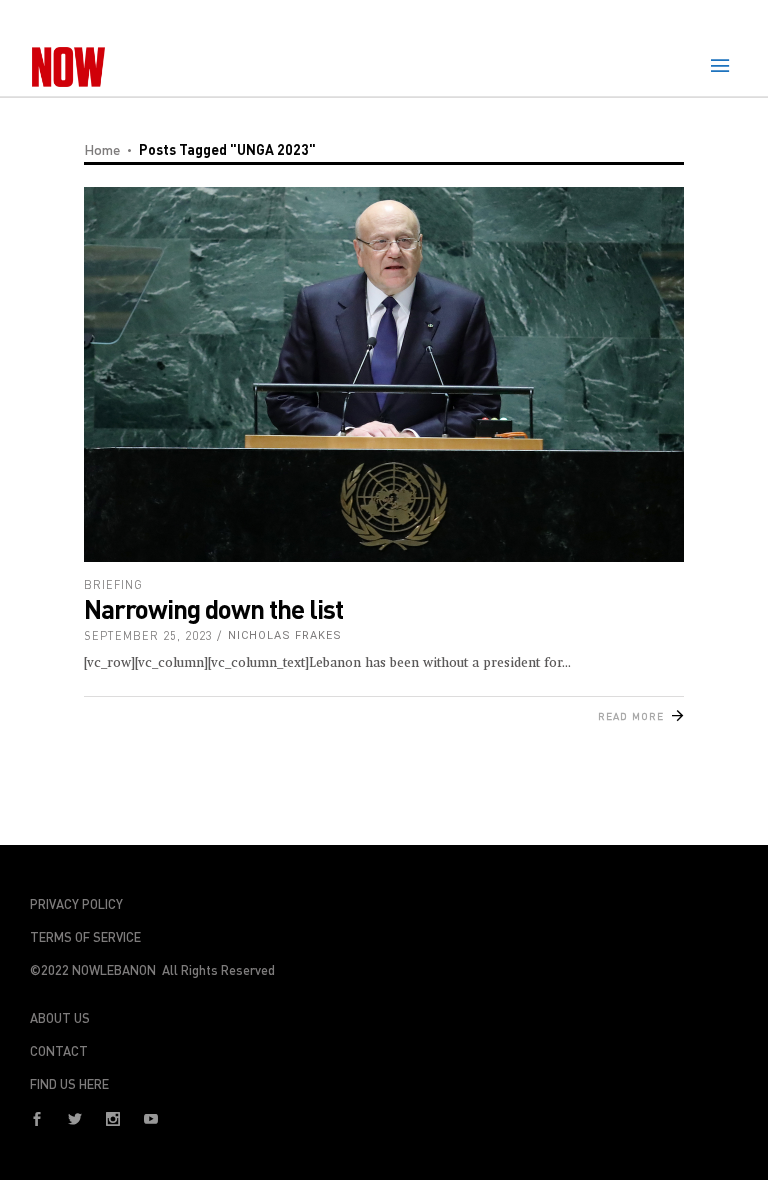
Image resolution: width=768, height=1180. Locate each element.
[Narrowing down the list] (384, 374)
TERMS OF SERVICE (85, 937)
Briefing (113, 584)
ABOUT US (60, 1018)
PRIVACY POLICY (76, 904)
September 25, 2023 (148, 635)
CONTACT (59, 1051)
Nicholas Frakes (285, 635)
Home (102, 149)
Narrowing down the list (213, 608)
